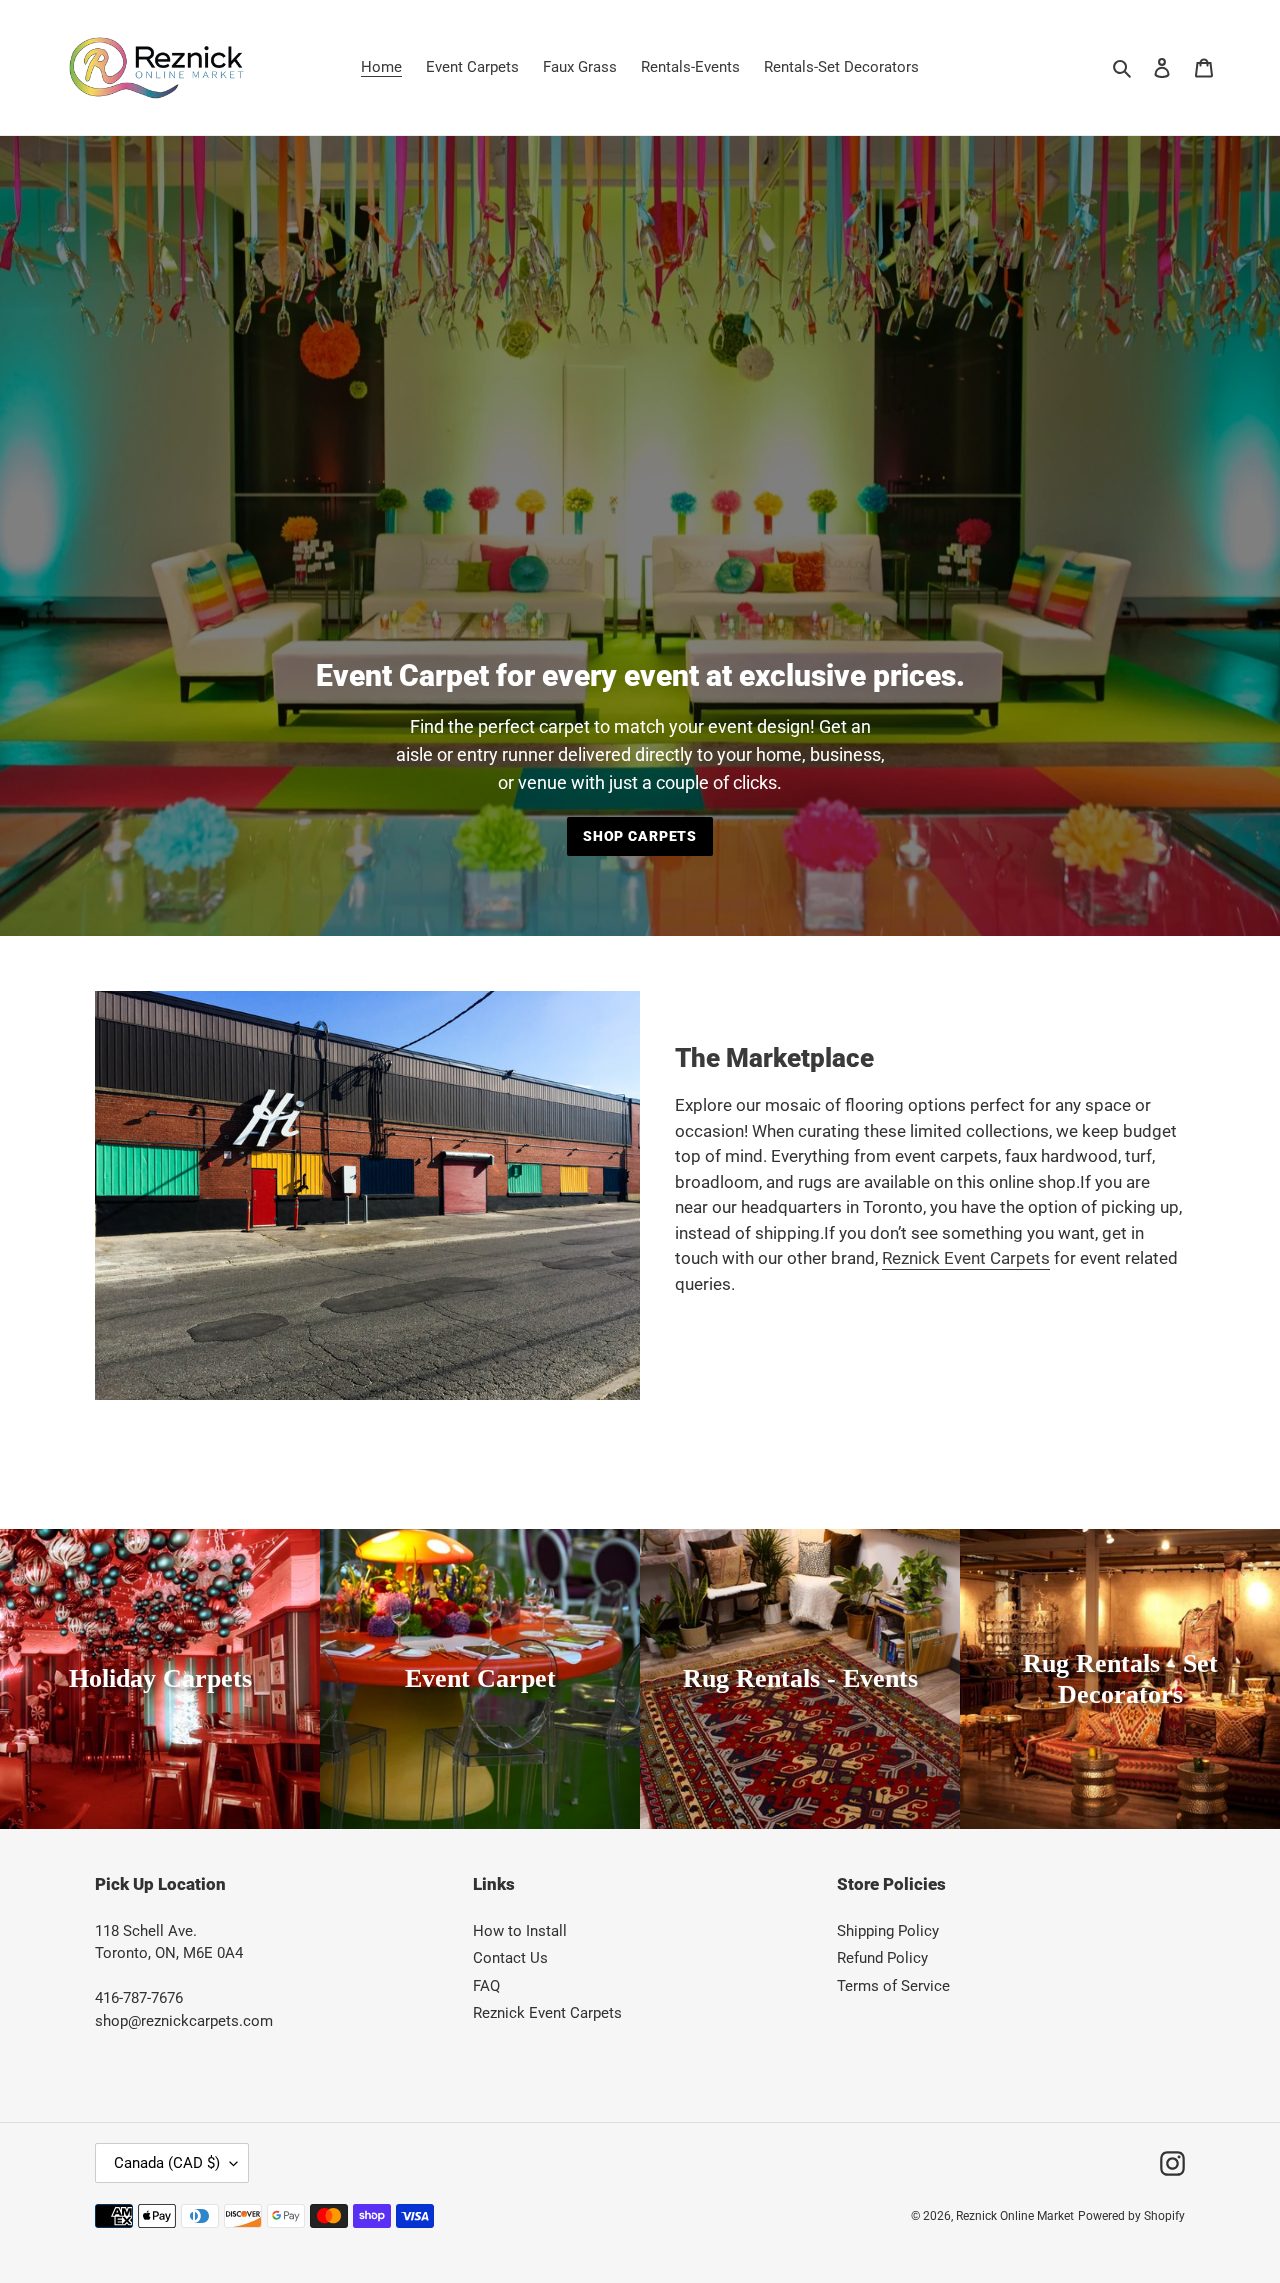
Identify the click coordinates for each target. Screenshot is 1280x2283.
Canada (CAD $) (167, 2163)
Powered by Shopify (1131, 2216)
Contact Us (510, 1958)
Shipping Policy (888, 1931)
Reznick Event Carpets (966, 1258)
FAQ (486, 1986)
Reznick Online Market (1015, 2216)
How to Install (520, 1931)
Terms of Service (893, 1986)
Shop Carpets (640, 836)
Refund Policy (882, 1958)
